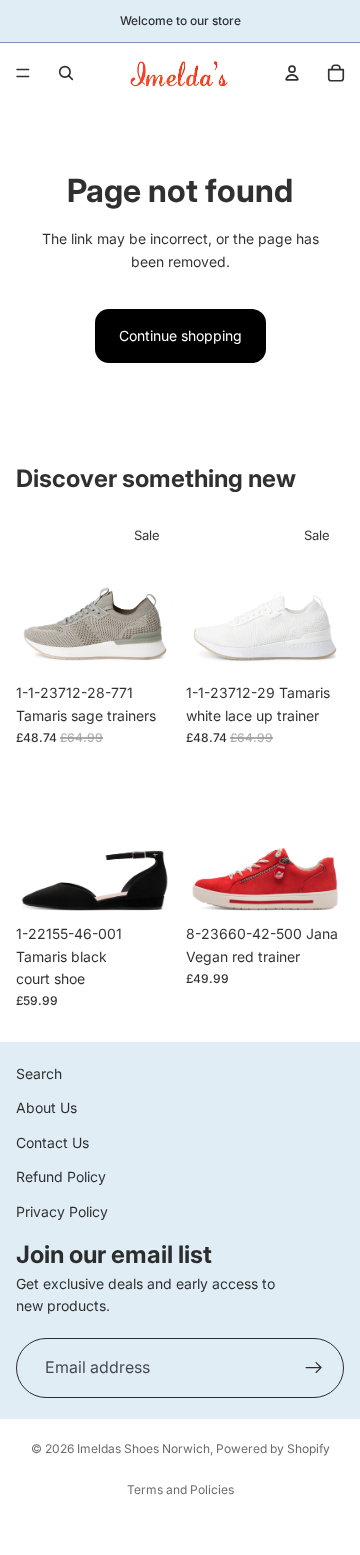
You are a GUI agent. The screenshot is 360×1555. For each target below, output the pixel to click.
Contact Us (52, 1142)
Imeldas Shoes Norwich (143, 1448)
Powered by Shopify (273, 1448)
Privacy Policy (62, 1211)
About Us (46, 1108)
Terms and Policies (180, 1489)
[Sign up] (314, 1368)
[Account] (292, 73)
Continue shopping (180, 335)
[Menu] (23, 73)
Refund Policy (61, 1177)
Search (39, 1073)
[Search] (66, 73)
